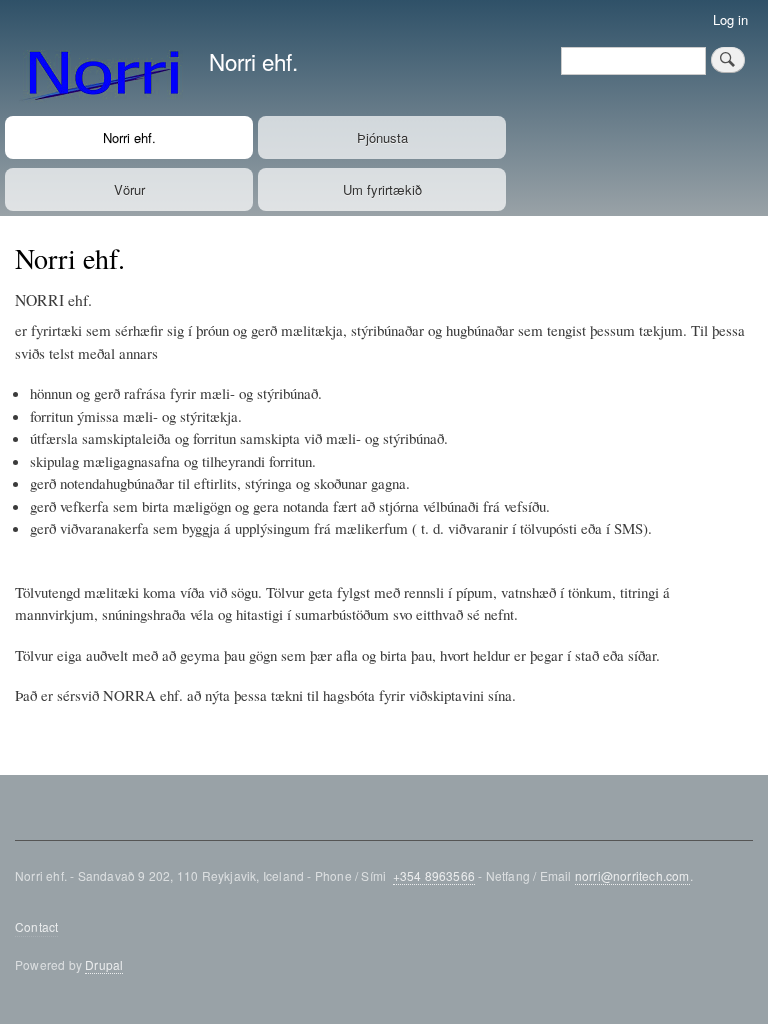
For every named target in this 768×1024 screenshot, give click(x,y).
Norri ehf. (253, 61)
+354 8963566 (434, 875)
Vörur (129, 189)
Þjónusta (382, 137)
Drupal (104, 964)
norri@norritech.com (632, 875)
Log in (730, 19)
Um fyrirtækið (382, 189)
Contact (36, 926)
